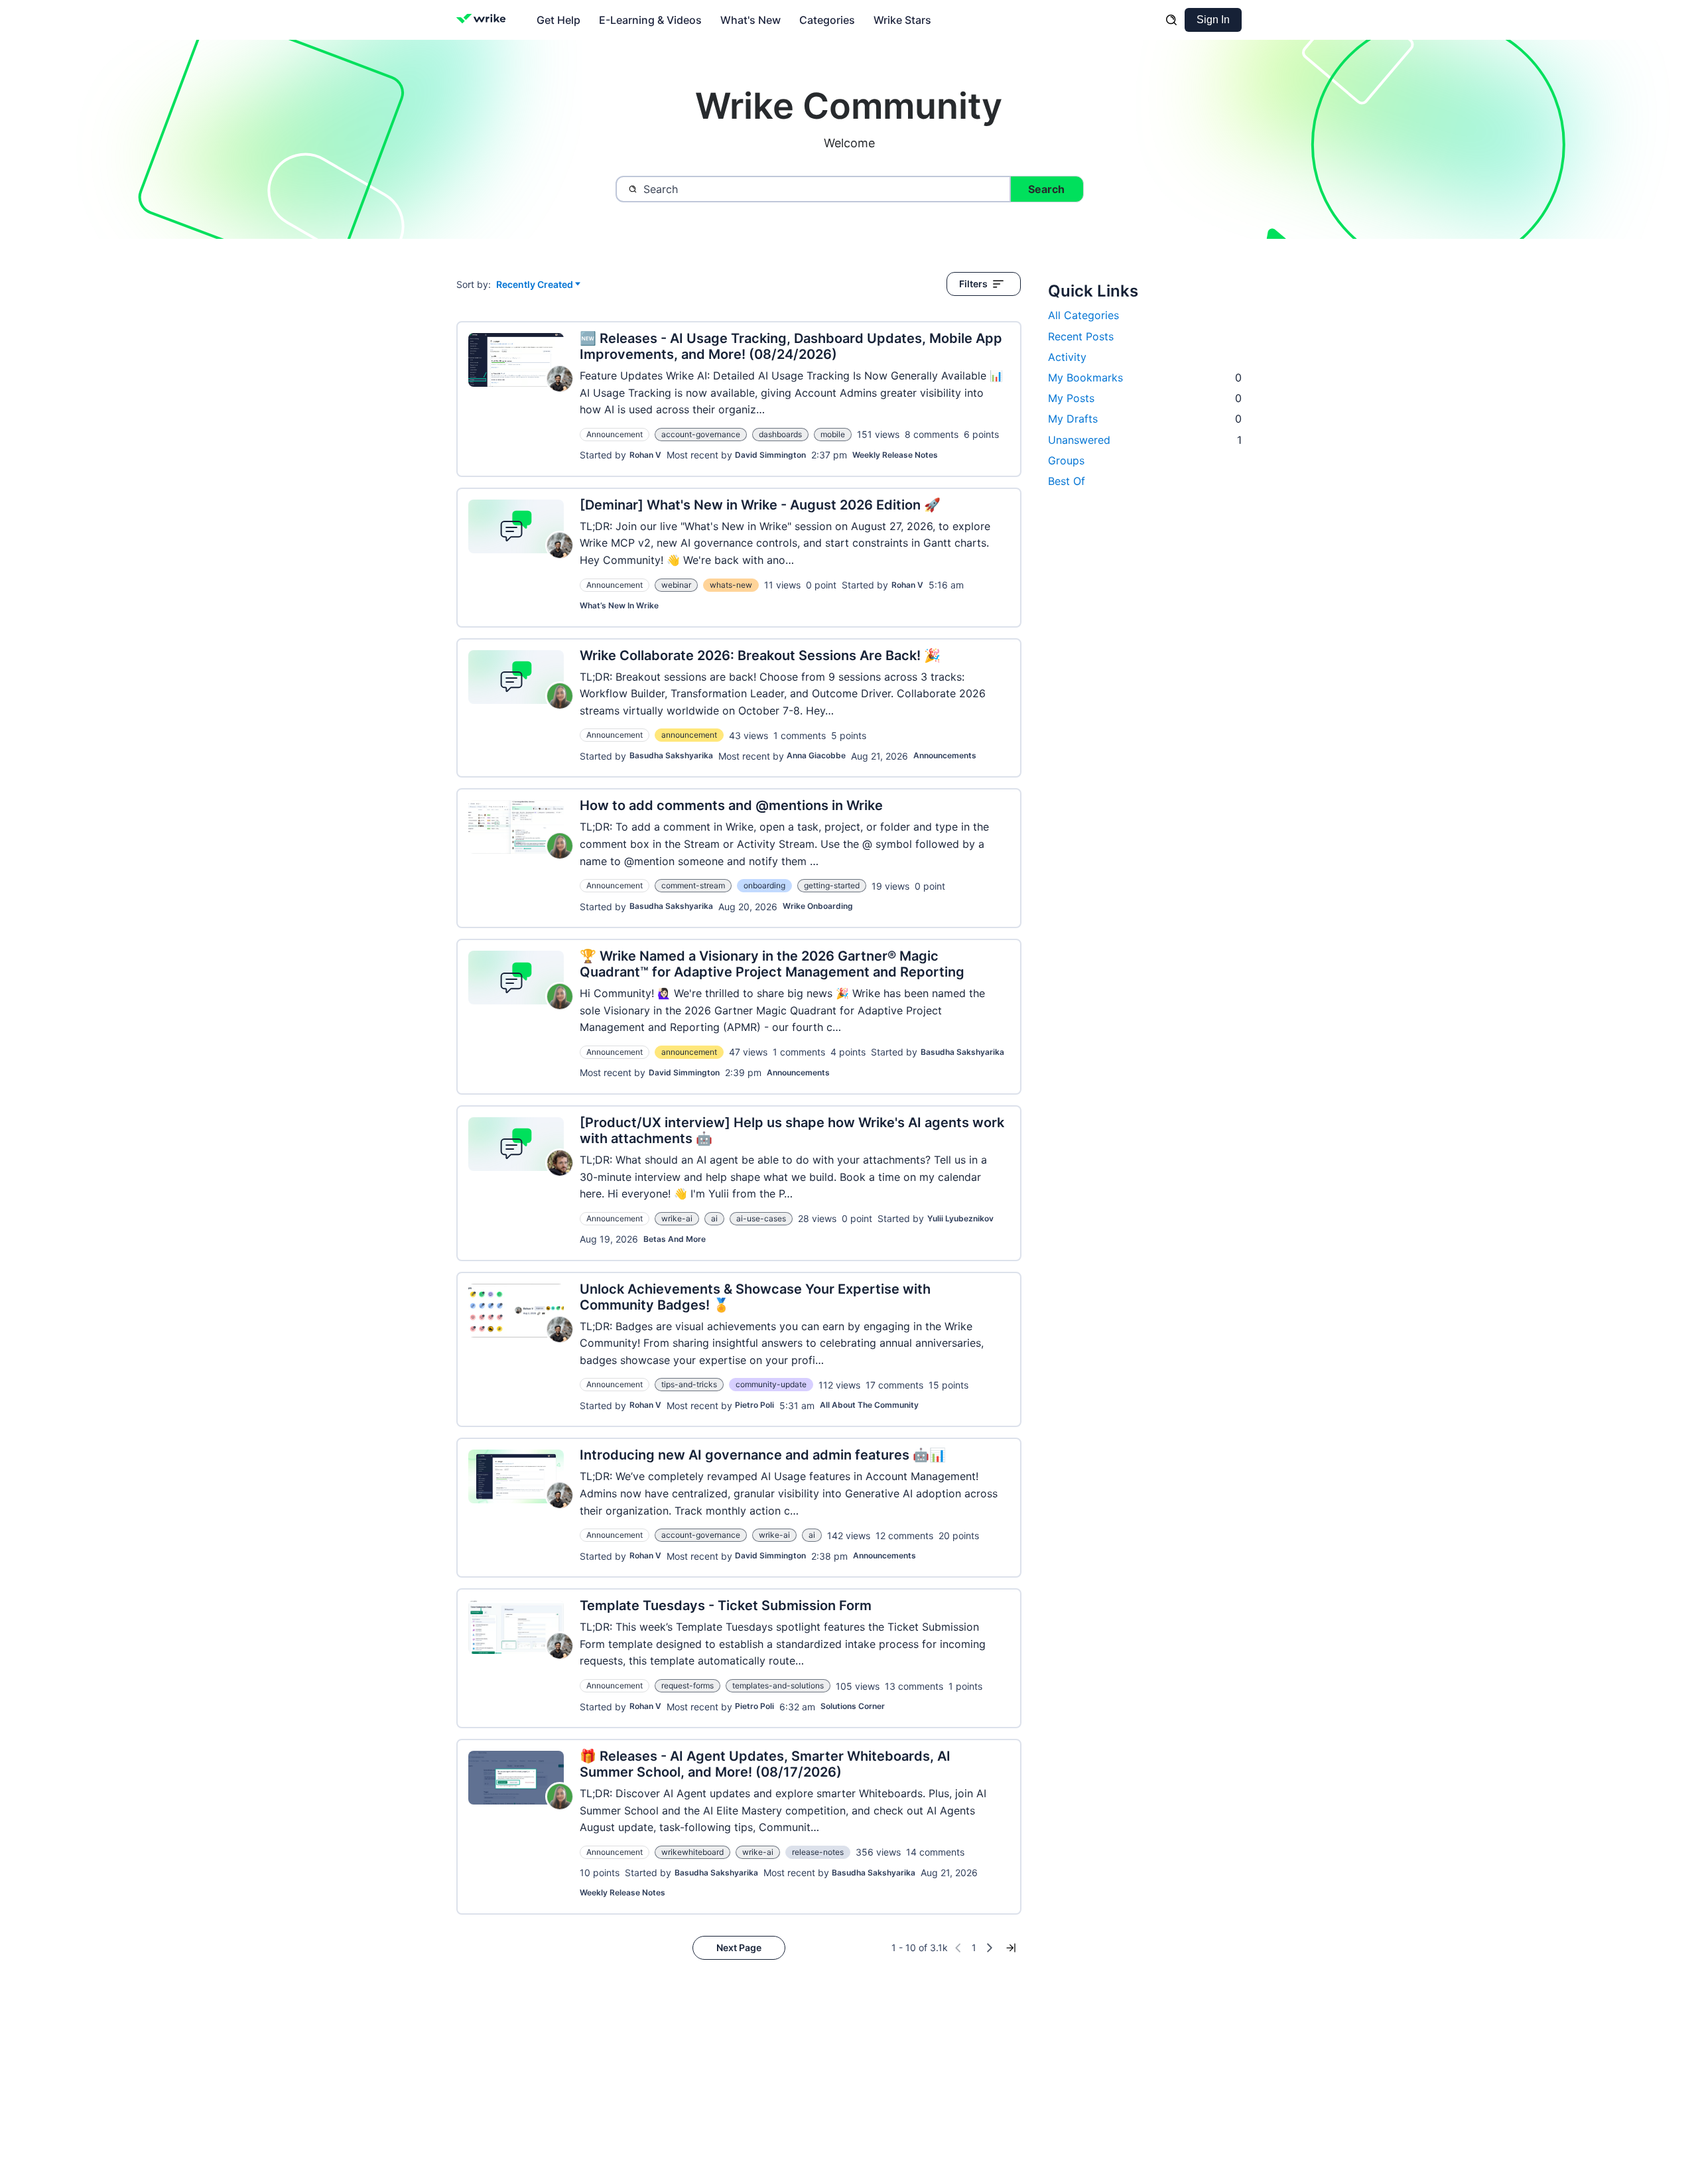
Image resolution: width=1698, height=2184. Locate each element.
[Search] (1171, 20)
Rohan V (645, 455)
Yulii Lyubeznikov (960, 1218)
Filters (973, 284)
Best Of (1067, 481)
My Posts (1145, 398)
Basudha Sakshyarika (671, 755)
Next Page (739, 1947)
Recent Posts (1081, 336)
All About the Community (869, 1405)
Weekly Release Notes (895, 455)
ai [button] (714, 1218)
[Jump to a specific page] (1011, 1948)
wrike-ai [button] (677, 1218)
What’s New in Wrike (619, 605)
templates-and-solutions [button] (778, 1685)
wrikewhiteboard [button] (692, 1852)
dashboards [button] (780, 434)
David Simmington (770, 455)
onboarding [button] (764, 885)
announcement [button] (689, 735)
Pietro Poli (754, 1405)
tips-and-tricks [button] (689, 1384)
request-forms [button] (687, 1685)
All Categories (1083, 315)
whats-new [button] (731, 585)
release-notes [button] (818, 1852)
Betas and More (675, 1239)
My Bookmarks (1145, 377)
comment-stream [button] (693, 885)
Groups (1066, 460)
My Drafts (1145, 419)
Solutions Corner (853, 1706)
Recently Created (535, 285)
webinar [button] (676, 585)
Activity (1067, 357)
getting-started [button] (832, 885)
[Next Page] (990, 1948)
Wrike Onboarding (818, 906)
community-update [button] (771, 1384)
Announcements (945, 755)
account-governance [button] (701, 434)
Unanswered (1145, 440)
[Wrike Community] (484, 20)
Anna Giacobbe (816, 755)
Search (1046, 189)
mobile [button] (833, 434)
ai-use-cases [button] (761, 1218)
